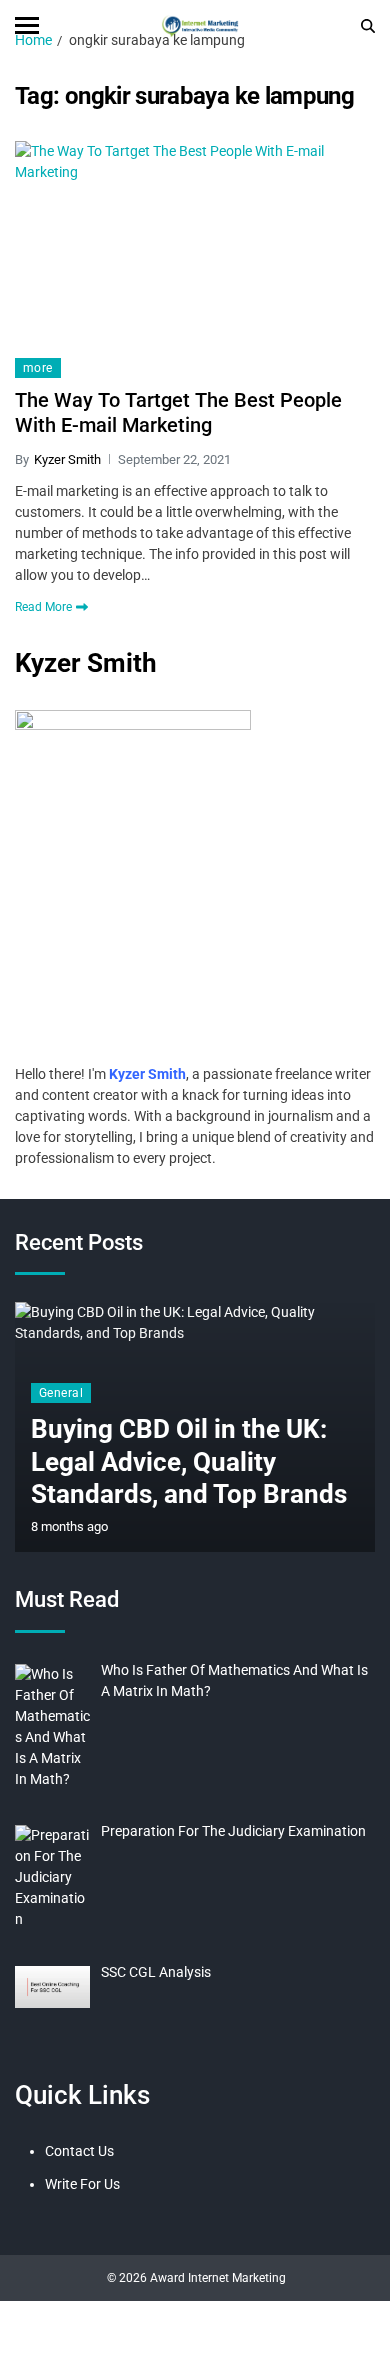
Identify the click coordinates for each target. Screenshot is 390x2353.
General (61, 1393)
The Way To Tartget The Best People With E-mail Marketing (178, 412)
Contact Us (79, 2151)
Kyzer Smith (67, 459)
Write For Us (82, 2184)
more (38, 368)
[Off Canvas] (27, 25)
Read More (43, 607)
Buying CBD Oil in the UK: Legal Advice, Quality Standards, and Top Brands (189, 1461)
